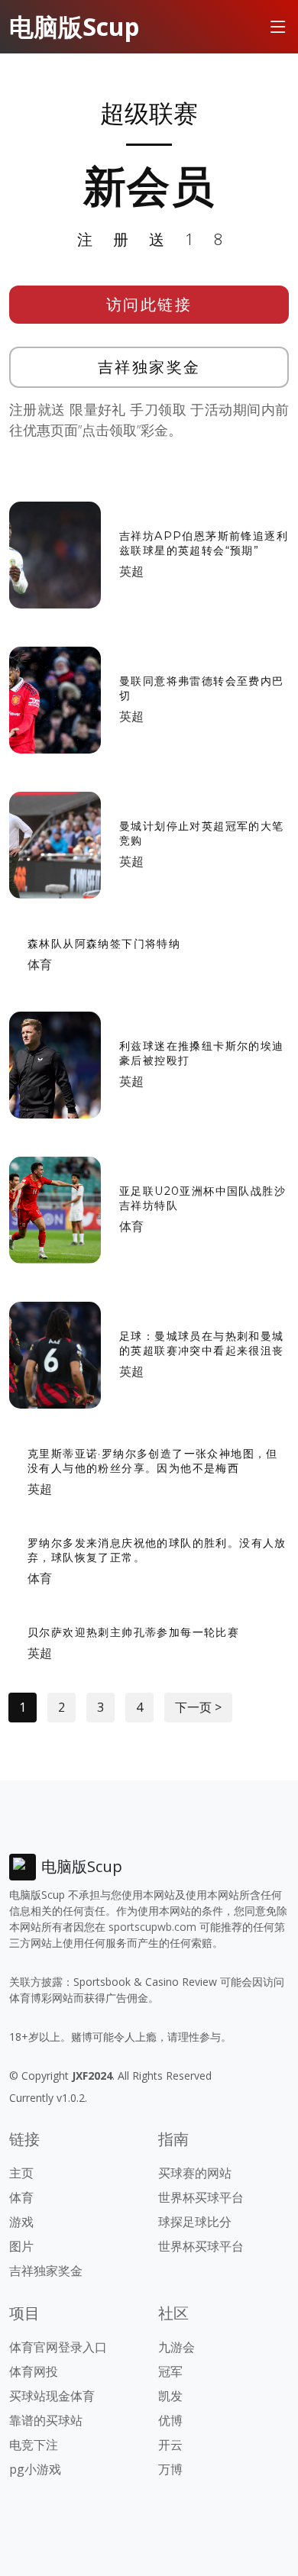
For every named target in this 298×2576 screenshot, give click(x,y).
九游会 (177, 2347)
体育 (40, 964)
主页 (21, 2173)
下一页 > (198, 1707)
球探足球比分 (195, 2222)
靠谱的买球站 (46, 2420)
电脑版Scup (74, 26)
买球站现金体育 (52, 2396)
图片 (21, 2246)
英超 (131, 571)
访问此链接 (149, 304)
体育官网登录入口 (58, 2347)
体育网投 (34, 2371)
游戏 (21, 2222)
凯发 (170, 2396)
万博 (170, 2469)
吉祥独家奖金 (149, 367)
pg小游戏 (35, 2469)
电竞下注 (34, 2445)
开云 (170, 2445)
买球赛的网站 (195, 2173)
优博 (170, 2420)
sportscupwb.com (152, 1927)
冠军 (170, 2371)
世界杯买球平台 (201, 2197)
